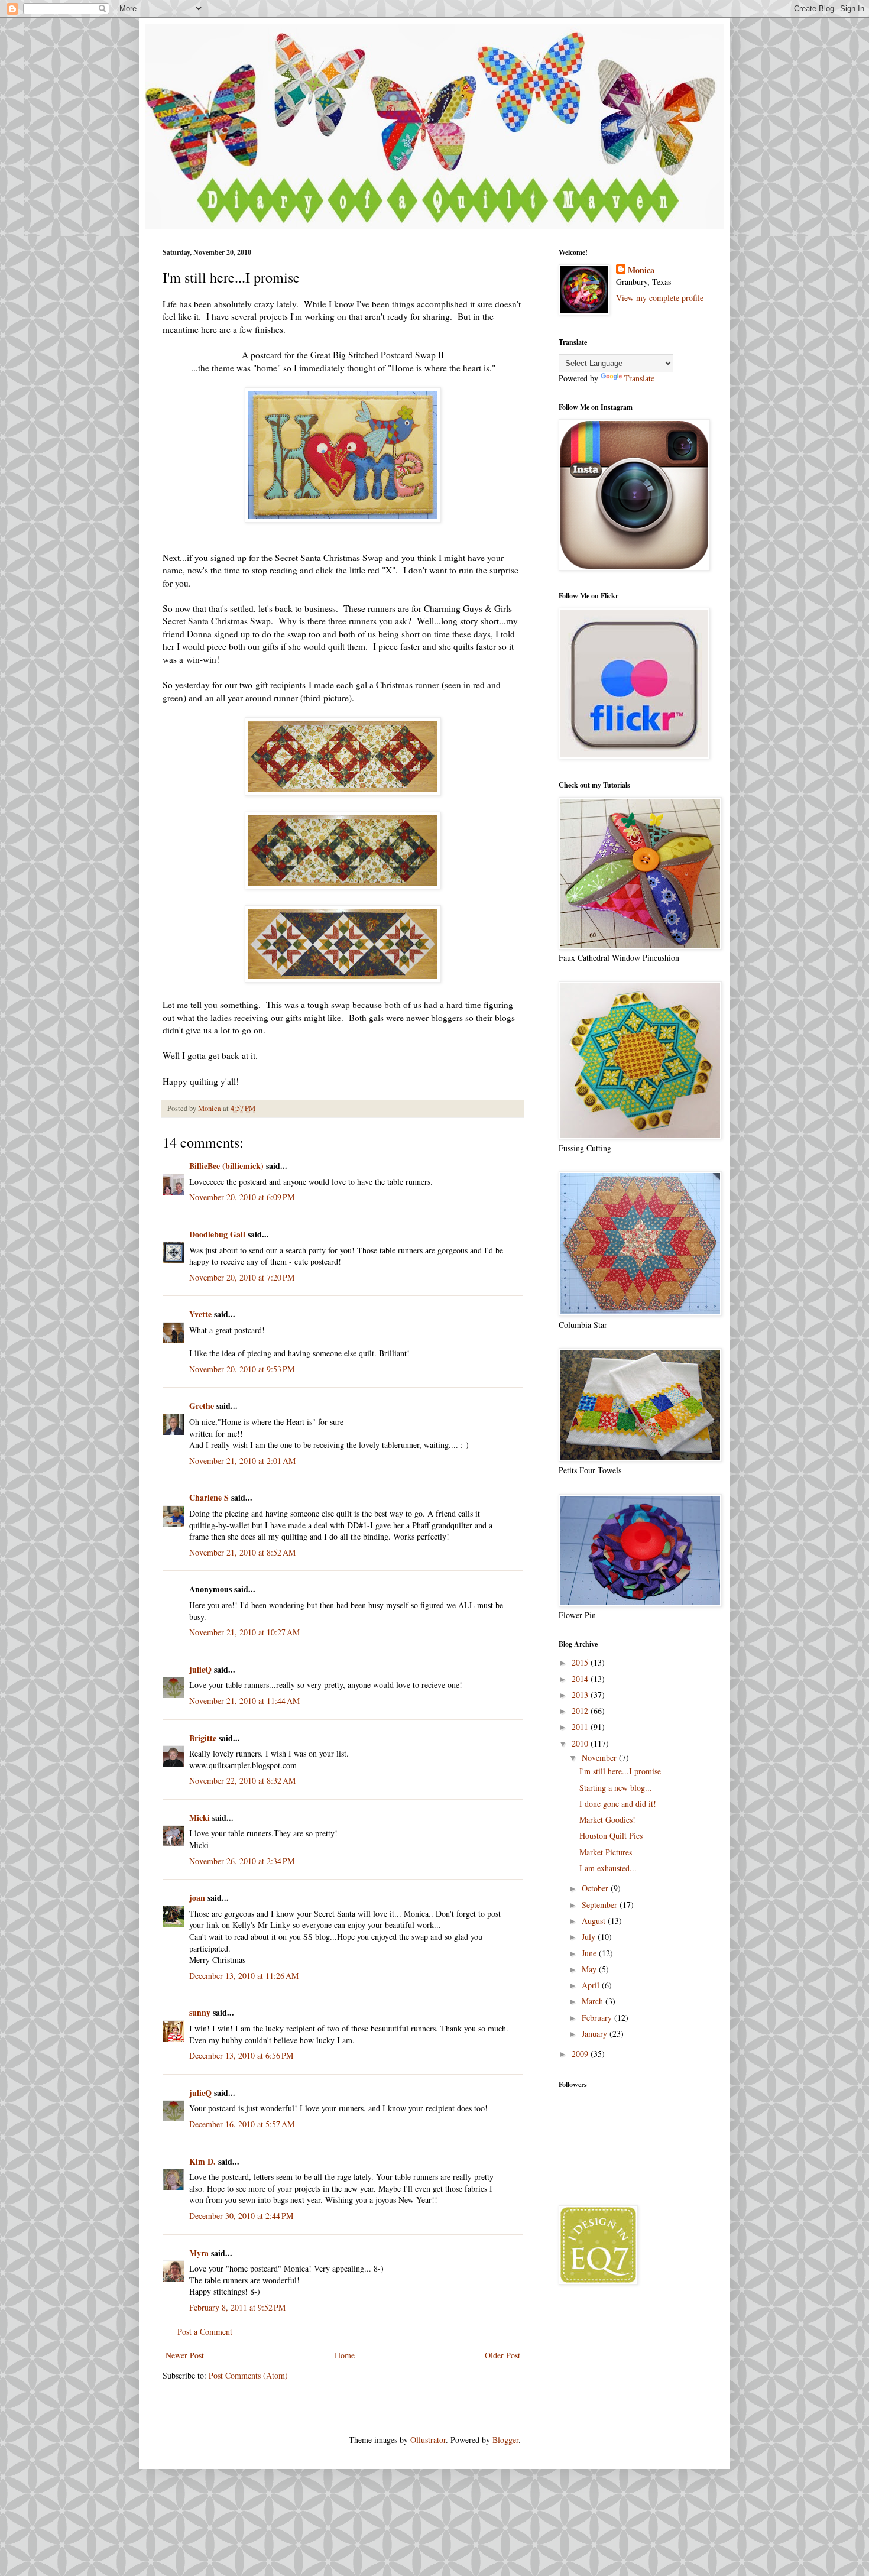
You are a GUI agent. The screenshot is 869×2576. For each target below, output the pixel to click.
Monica (641, 270)
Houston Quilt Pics (611, 1835)
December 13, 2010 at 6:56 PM (241, 2055)
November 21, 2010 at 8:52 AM (242, 1552)
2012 (581, 1711)
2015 (581, 1662)
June (590, 1953)
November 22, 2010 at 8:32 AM (242, 1780)
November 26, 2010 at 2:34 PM (242, 1861)
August (595, 1921)
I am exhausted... (608, 1868)
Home (345, 2355)
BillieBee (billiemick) (226, 1166)
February (598, 2018)
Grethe (202, 1406)
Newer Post (185, 2355)
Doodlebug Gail (217, 1234)
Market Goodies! (607, 1820)
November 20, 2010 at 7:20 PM (242, 1277)
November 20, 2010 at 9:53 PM (242, 1369)
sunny (200, 2012)
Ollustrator (428, 2440)
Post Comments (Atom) (248, 2375)
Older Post (502, 2355)
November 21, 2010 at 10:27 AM (244, 1632)
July (590, 1937)
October (596, 1888)
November (600, 1757)
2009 (581, 2054)
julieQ (200, 1669)
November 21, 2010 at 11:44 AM (244, 1701)
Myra (199, 2253)
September (601, 1905)
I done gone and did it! (618, 1804)
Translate (639, 378)
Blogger (505, 2440)
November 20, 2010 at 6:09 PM (242, 1197)
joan (197, 1898)
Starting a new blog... (616, 1788)
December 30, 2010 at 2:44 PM (241, 2216)
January (596, 2034)
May (590, 1969)
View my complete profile (660, 298)
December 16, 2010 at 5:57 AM (242, 2124)
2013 (581, 1695)
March (594, 2001)
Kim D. (202, 2161)
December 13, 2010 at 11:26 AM (244, 1976)
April (592, 1985)
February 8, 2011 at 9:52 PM (237, 2307)
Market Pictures (606, 1852)
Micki (200, 1818)
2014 (581, 1679)
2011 (581, 1727)
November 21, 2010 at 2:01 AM (242, 1461)
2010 (581, 1743)
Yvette (200, 1314)
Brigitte (203, 1738)
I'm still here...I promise (620, 1771)
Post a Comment (205, 2332)
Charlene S (209, 1497)
